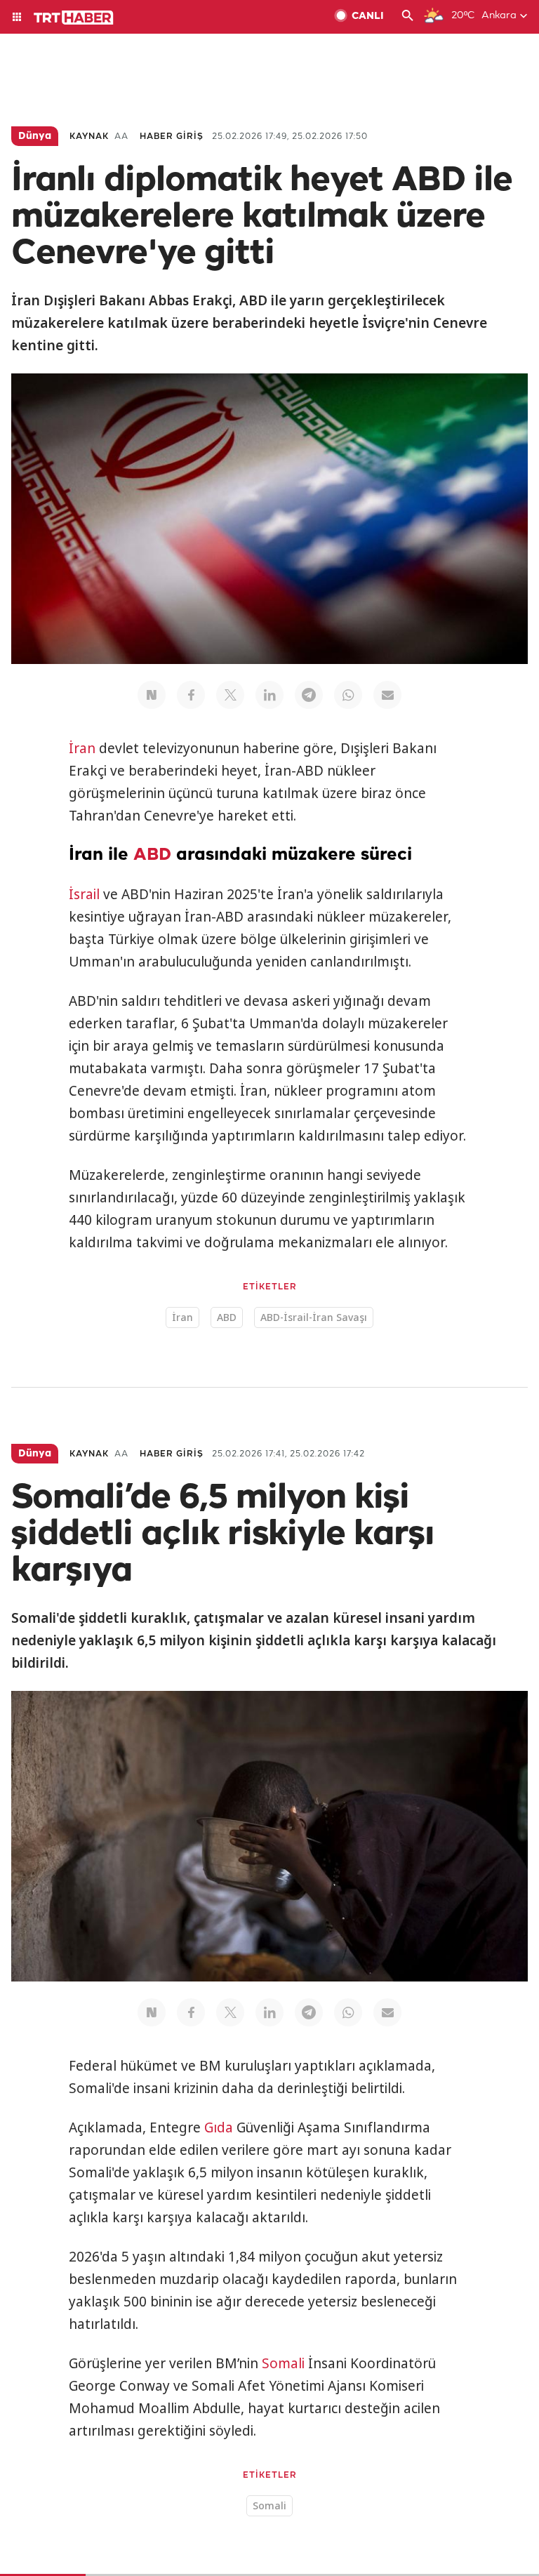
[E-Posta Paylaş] (387, 695)
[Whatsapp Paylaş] (348, 695)
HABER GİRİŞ (172, 137)
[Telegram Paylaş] (309, 695)
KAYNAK (89, 137)
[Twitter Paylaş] (230, 695)
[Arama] (408, 17)
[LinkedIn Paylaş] (269, 695)
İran (82, 748)
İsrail (84, 894)
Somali (283, 2363)
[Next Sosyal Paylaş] (152, 695)
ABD (152, 855)
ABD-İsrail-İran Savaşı (314, 1317)
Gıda (219, 2127)
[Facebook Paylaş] (191, 695)
